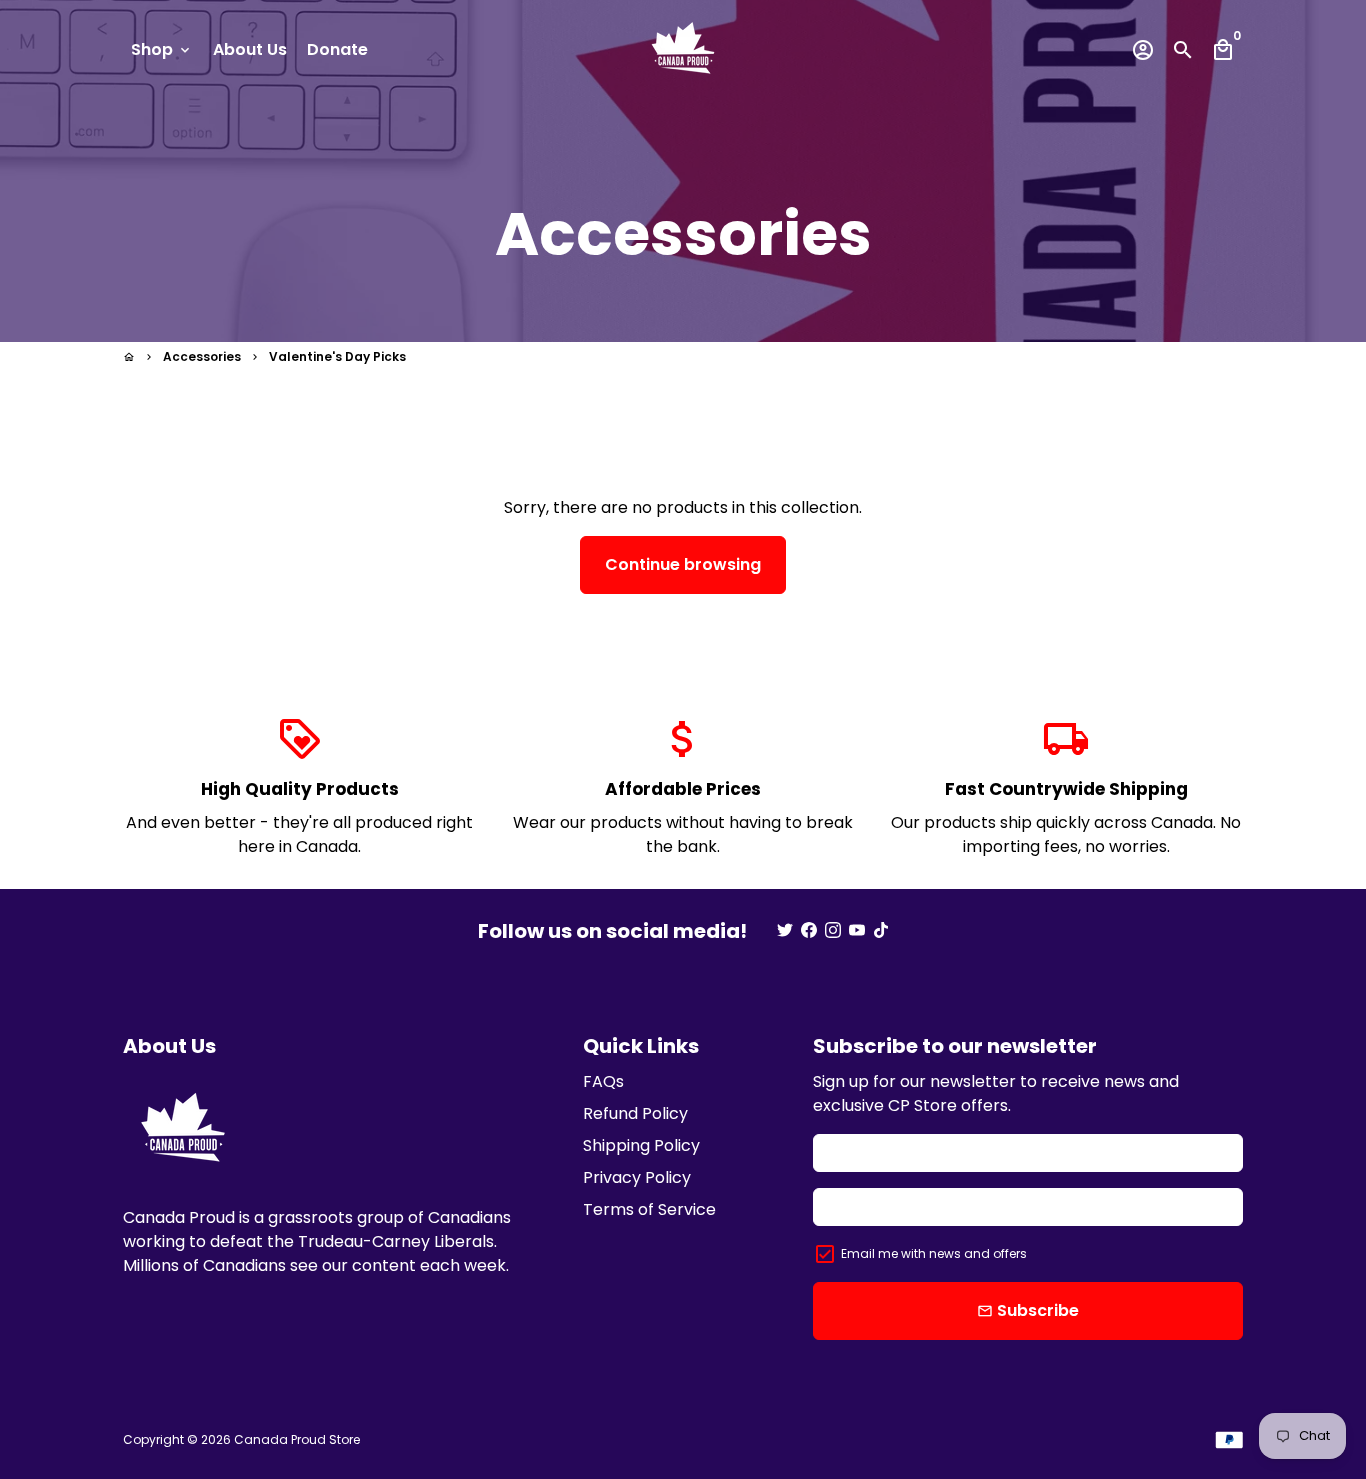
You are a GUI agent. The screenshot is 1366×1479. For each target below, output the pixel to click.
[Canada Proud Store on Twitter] (785, 930)
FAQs (603, 1081)
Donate (337, 49)
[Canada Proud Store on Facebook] (809, 930)
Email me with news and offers (934, 1253)
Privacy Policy (637, 1177)
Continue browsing (683, 564)
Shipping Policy (641, 1145)
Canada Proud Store (297, 1439)
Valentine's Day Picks (337, 356)
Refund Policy (635, 1113)
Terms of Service (649, 1209)
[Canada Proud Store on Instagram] (833, 930)
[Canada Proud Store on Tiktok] (881, 930)
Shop (162, 49)
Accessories (202, 356)
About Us (250, 49)
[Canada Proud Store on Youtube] (857, 930)
